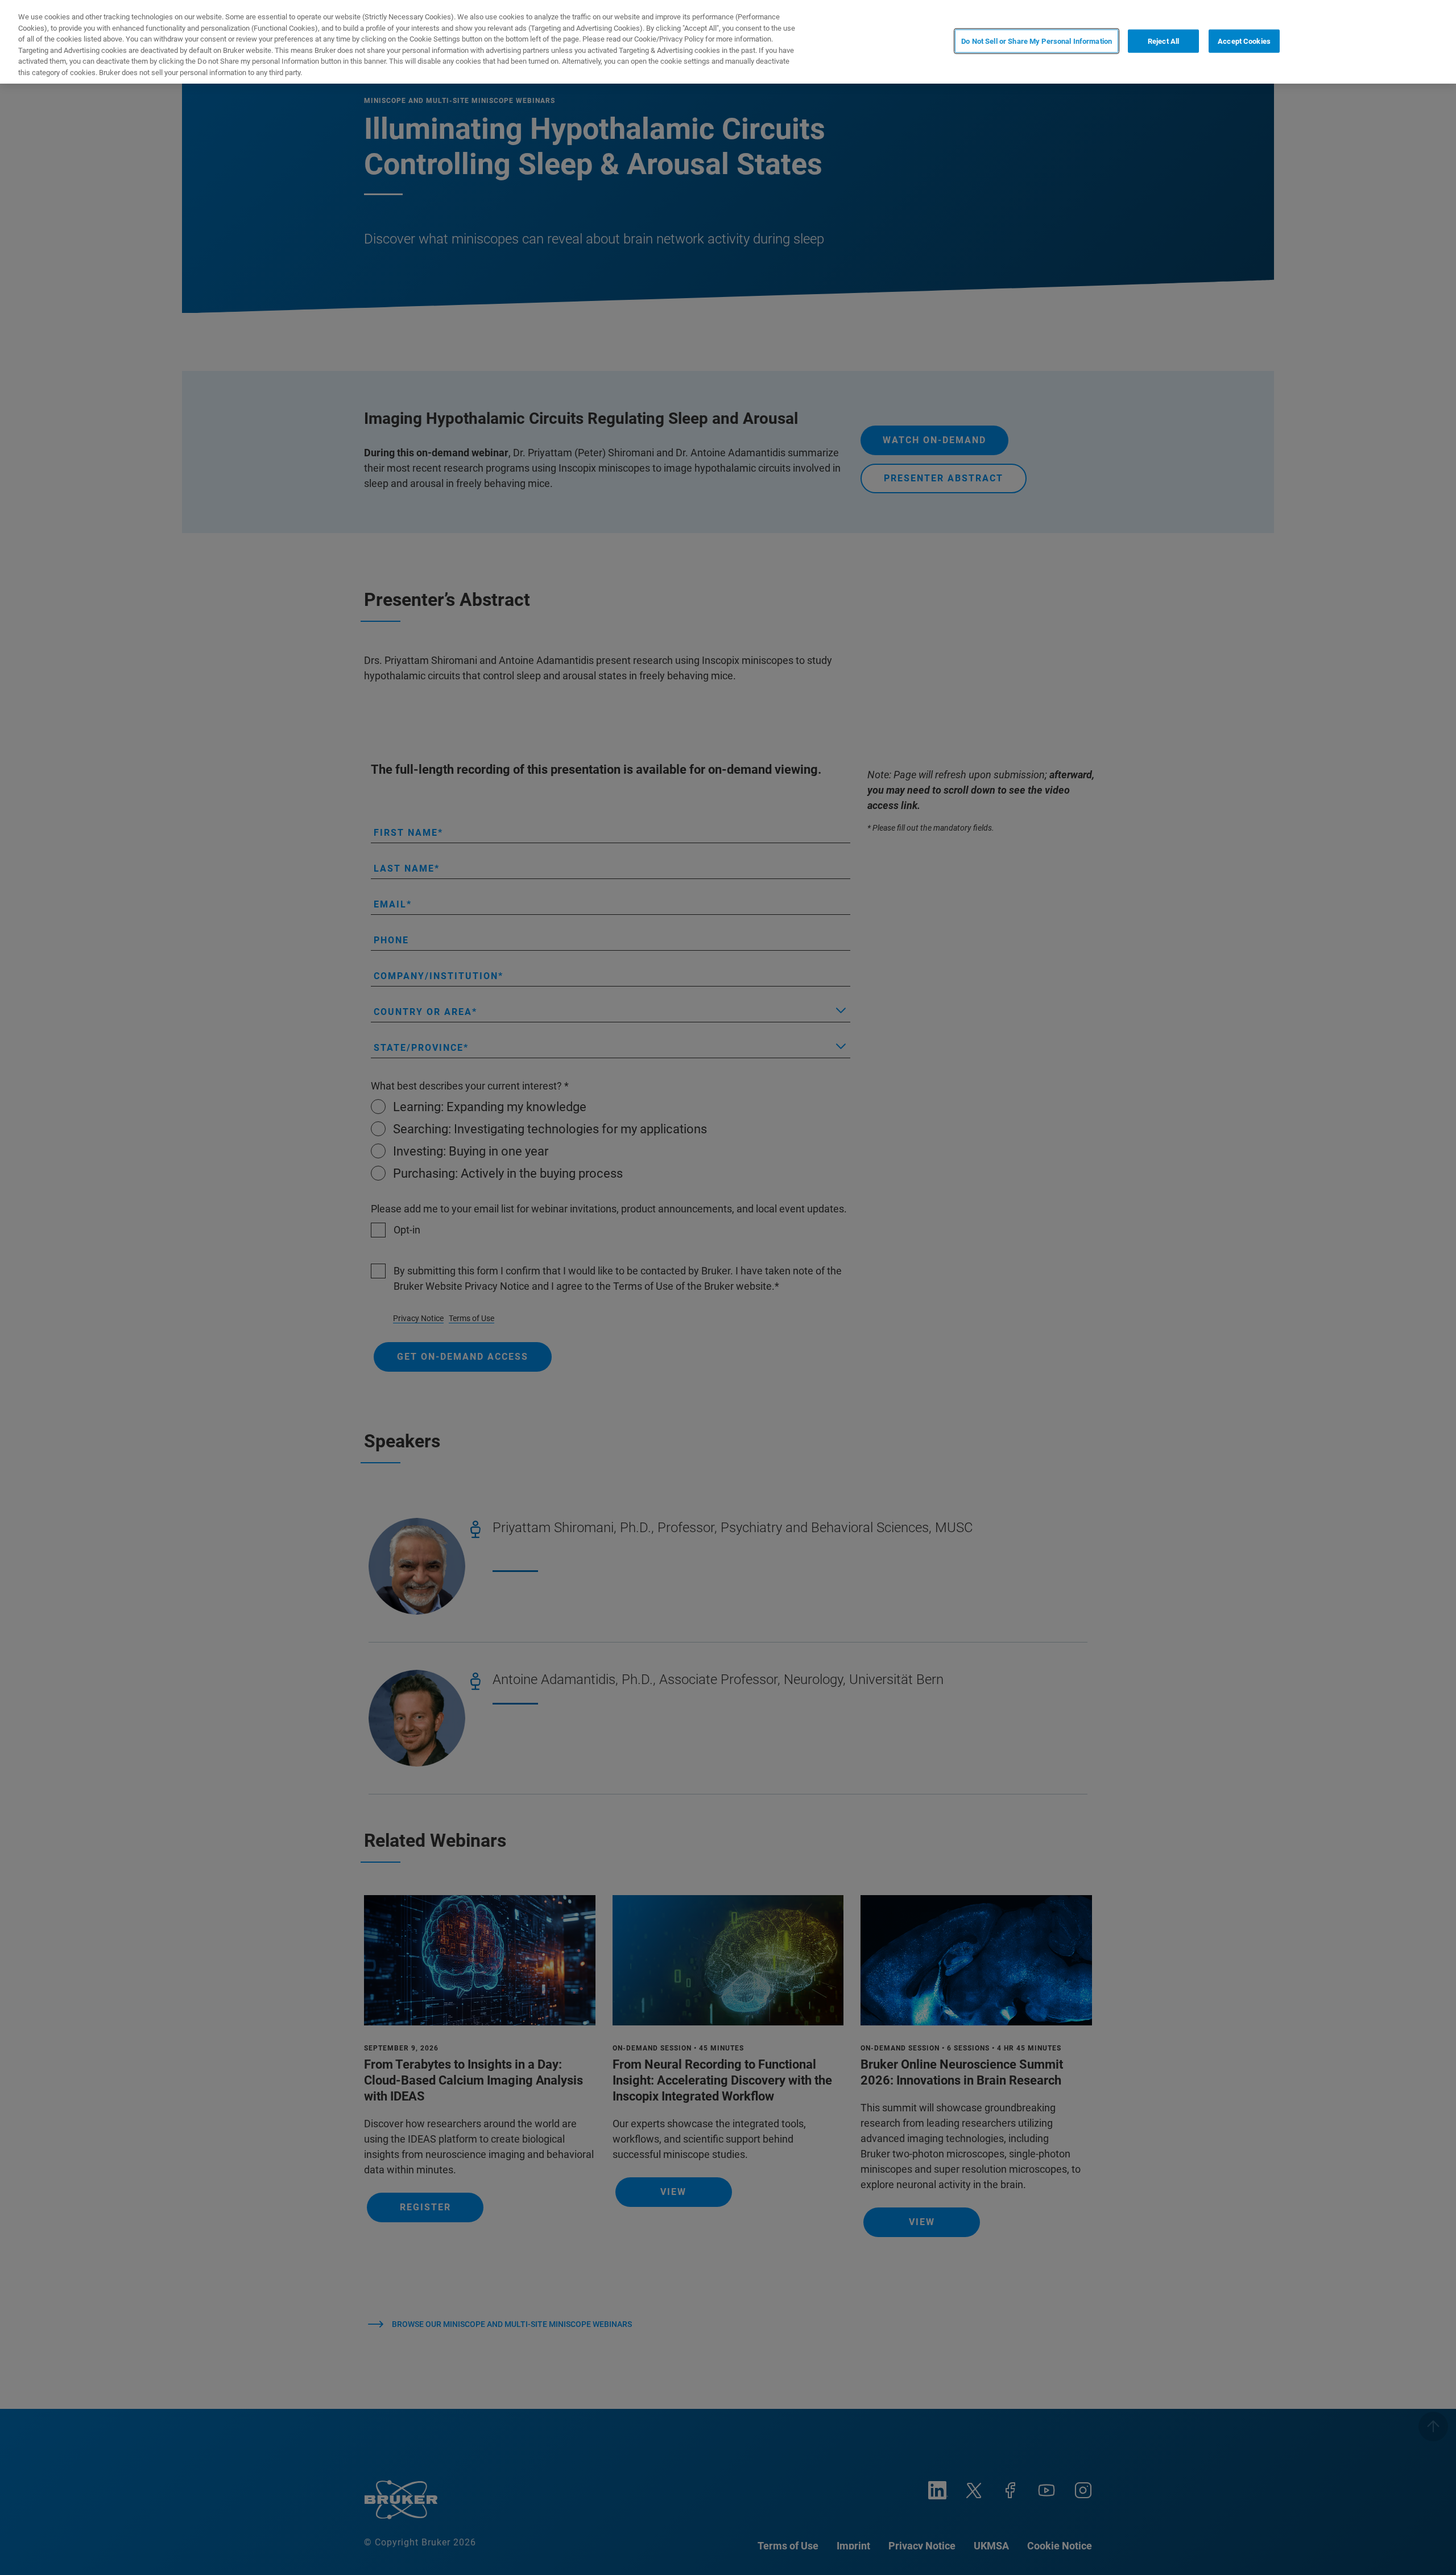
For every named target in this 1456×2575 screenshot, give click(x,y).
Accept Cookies (1244, 41)
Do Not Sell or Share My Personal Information (1037, 41)
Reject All (1163, 41)
